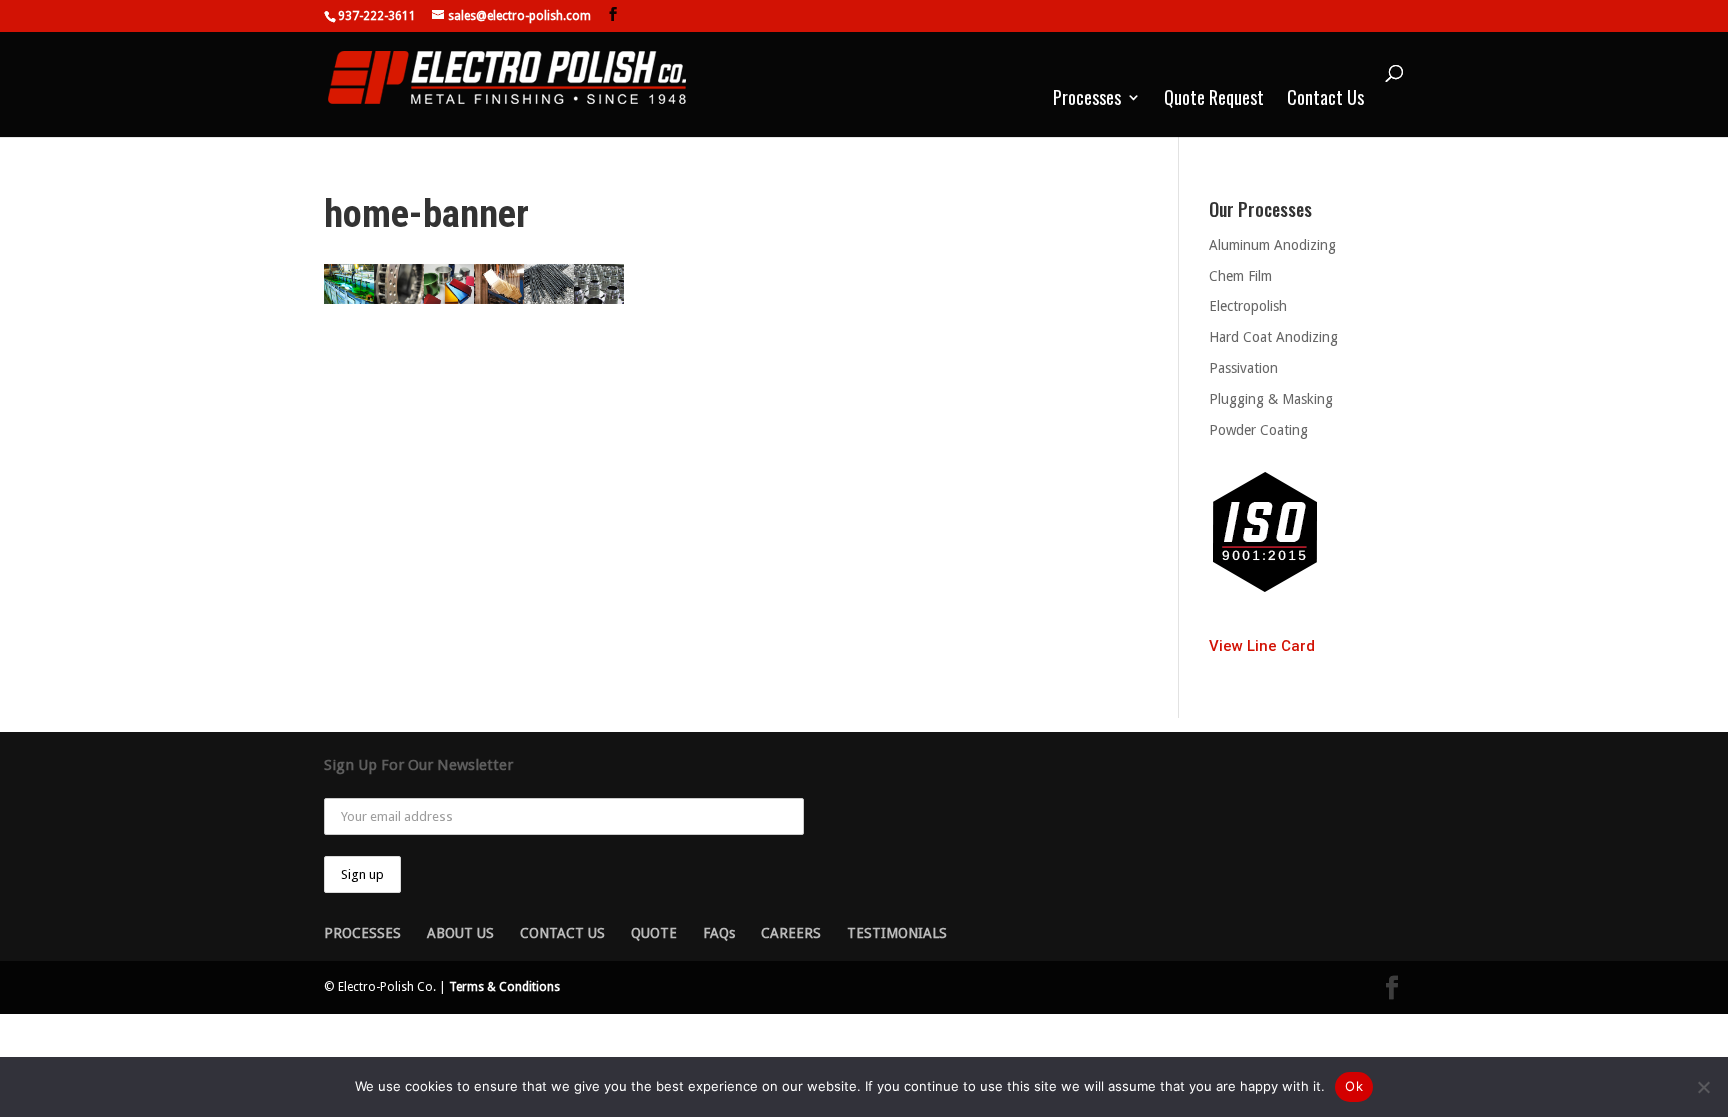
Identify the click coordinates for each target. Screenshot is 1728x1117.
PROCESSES (362, 933)
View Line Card (1262, 646)
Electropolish (1248, 306)
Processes (1087, 100)
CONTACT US (562, 933)
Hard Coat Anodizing (1273, 337)
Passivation (1243, 368)
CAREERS (791, 933)
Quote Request (1214, 100)
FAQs (719, 933)
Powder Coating (1258, 430)
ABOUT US (460, 933)
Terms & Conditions (504, 987)
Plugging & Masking (1271, 399)
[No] (1703, 1087)
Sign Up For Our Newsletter (418, 765)
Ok (1354, 1086)
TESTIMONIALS (897, 933)
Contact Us (1325, 100)
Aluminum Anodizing (1272, 245)
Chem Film (1240, 276)
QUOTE (654, 933)
